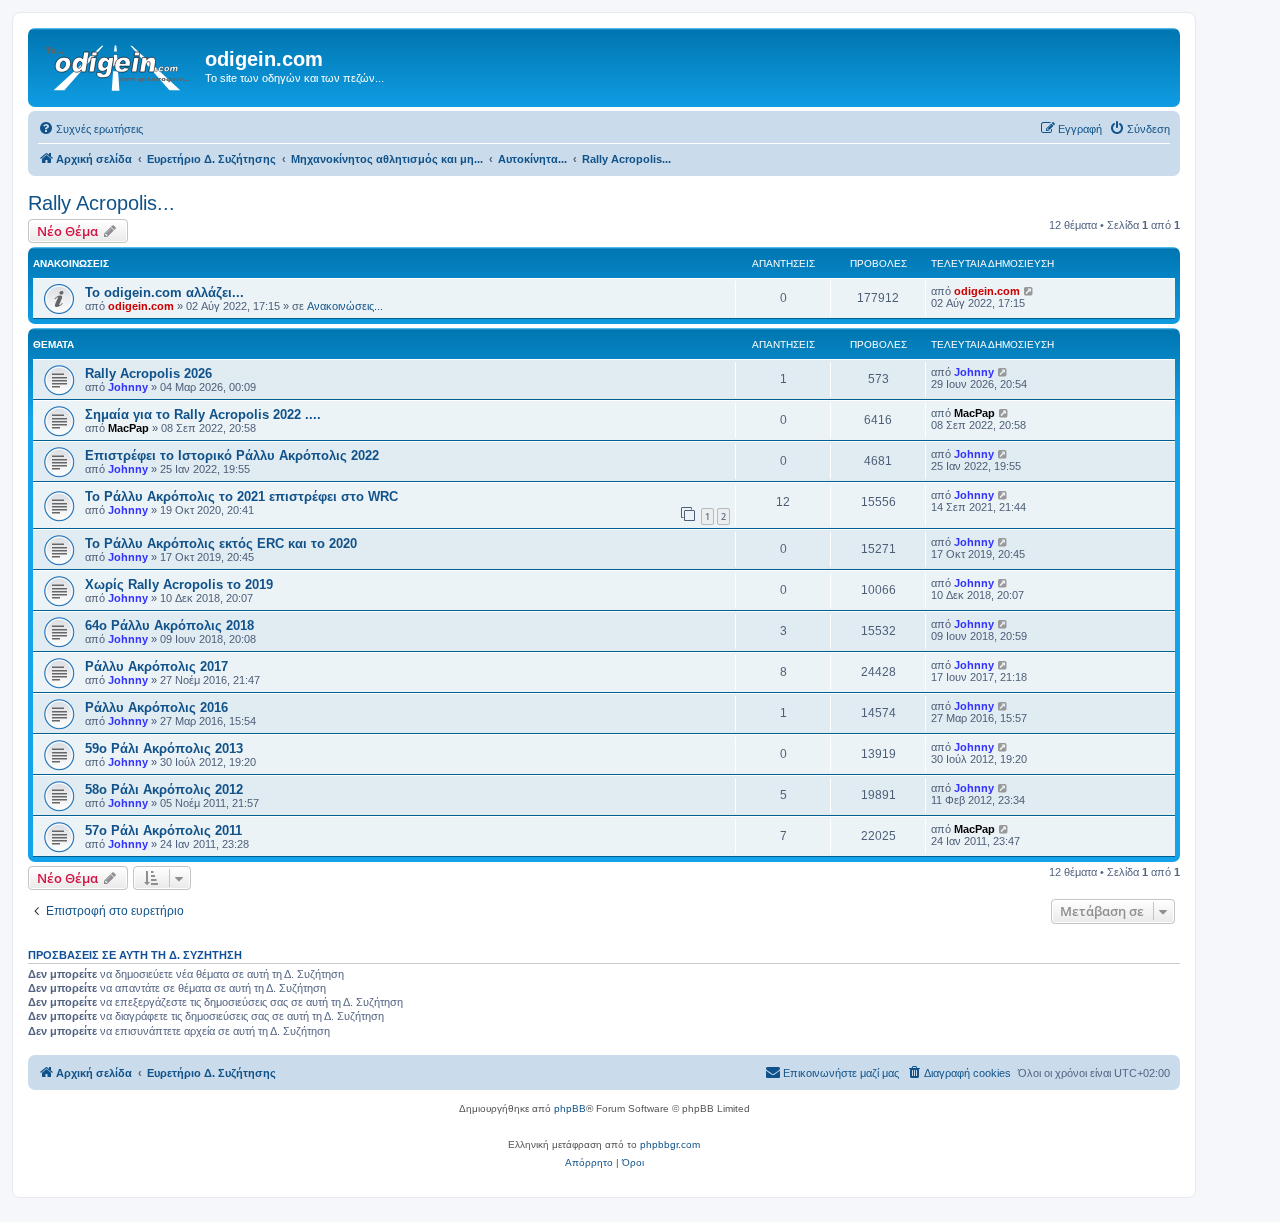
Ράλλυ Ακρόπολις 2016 (156, 707)
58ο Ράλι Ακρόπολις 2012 (164, 789)
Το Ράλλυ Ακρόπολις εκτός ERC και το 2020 (221, 543)
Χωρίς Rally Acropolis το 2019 (179, 584)
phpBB (570, 1108)
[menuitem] (90, 129)
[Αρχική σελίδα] (119, 65)
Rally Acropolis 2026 (148, 373)
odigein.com (141, 306)
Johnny (128, 387)
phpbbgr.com (670, 1144)
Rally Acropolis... (101, 203)
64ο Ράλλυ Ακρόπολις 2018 (169, 625)
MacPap (128, 428)
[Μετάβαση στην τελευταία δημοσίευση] (1029, 291)
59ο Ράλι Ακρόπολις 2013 (164, 748)
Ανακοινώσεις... (345, 306)
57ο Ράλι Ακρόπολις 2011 (163, 830)
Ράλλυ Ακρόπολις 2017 (156, 666)
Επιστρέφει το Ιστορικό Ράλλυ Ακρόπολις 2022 (232, 455)
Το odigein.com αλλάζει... (164, 292)
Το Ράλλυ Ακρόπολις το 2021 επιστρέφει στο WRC (241, 496)
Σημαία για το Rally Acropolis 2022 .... (203, 414)
